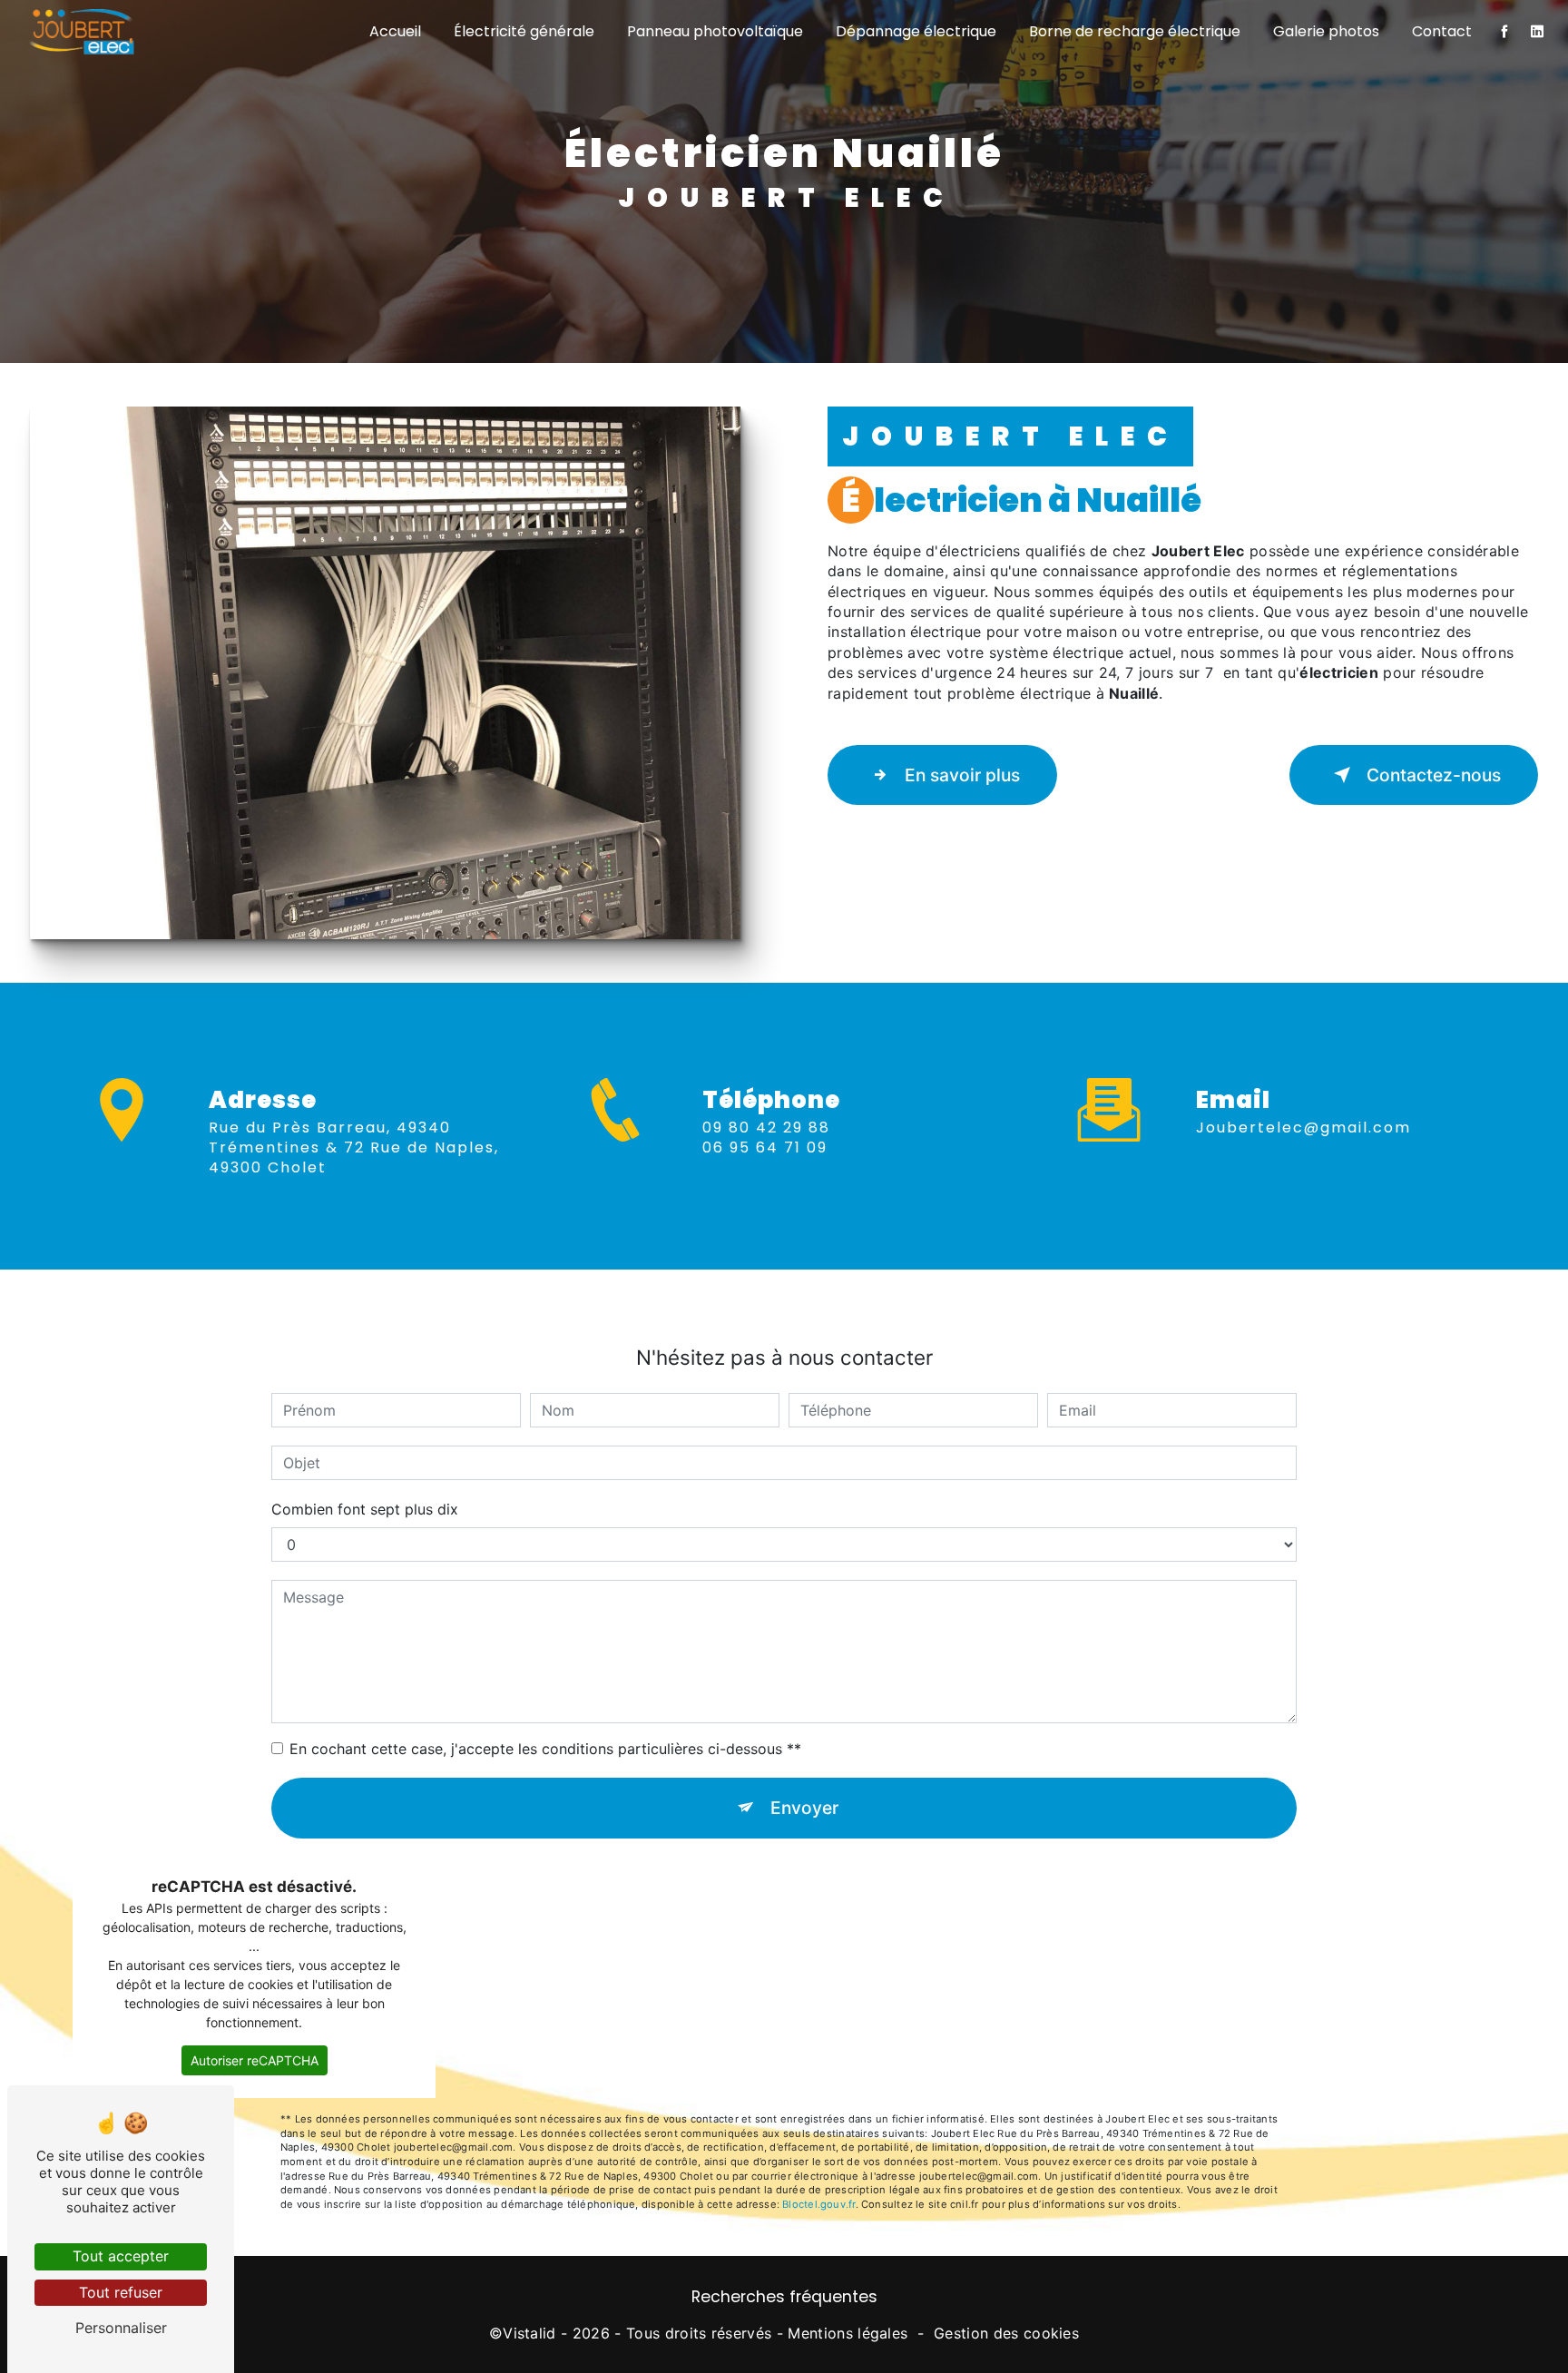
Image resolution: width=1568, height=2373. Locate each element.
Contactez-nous (1434, 775)
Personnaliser (121, 2328)
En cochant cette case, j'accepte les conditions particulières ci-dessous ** (545, 1749)
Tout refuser (121, 2292)
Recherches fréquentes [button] (784, 2297)
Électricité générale (524, 31)
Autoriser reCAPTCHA (255, 2060)
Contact (1442, 31)
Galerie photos (1326, 31)
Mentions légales (848, 2333)
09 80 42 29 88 (766, 1128)
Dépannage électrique (916, 31)
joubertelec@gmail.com (1303, 1128)
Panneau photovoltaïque (715, 31)
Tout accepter (121, 2256)
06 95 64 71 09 (765, 1147)
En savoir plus (962, 775)
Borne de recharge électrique (1135, 31)
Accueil (395, 31)
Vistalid (529, 2333)
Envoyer (804, 1808)
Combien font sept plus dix (365, 1509)
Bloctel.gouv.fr (818, 2204)
